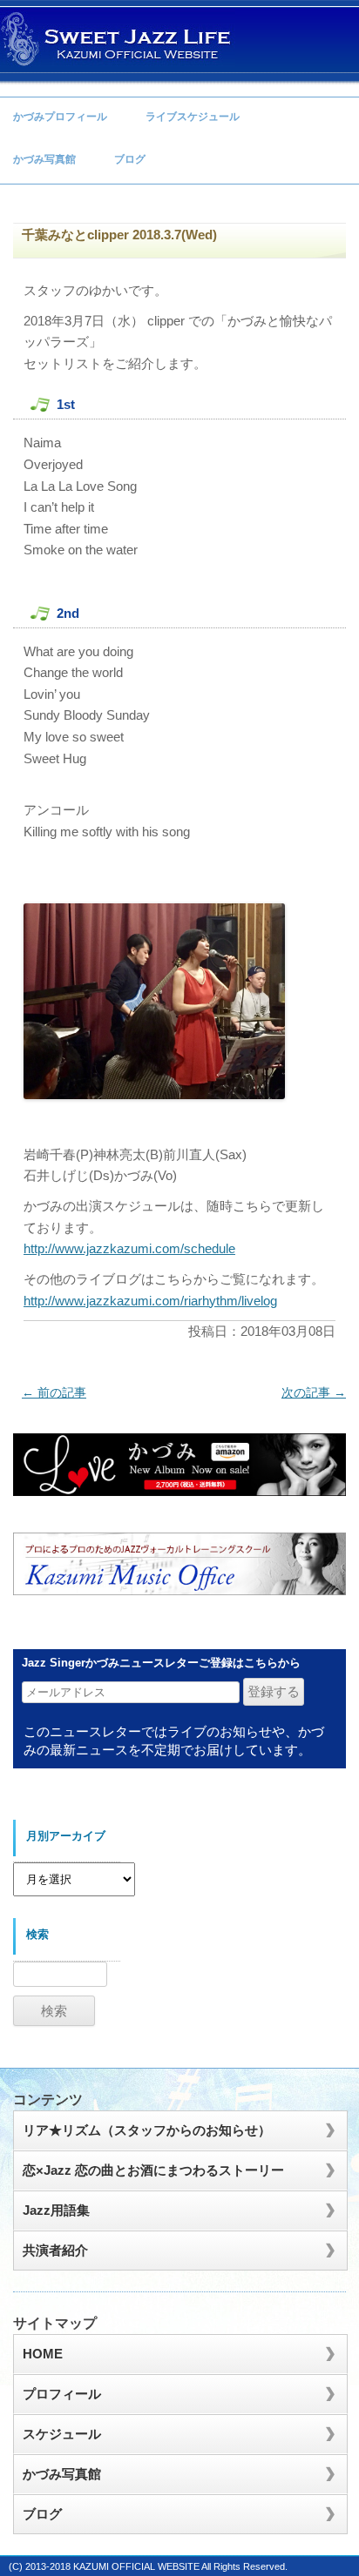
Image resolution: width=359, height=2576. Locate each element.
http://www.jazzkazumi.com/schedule (129, 1248)
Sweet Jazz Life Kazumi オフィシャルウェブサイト (118, 39)
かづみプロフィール (60, 117)
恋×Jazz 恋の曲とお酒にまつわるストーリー (153, 2170)
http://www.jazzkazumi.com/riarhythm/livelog (150, 1301)
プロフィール (62, 2394)
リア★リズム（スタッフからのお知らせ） (147, 2130)
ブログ (130, 159)
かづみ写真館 (44, 159)
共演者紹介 (55, 2250)
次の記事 (314, 1392)
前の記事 (54, 1392)
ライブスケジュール (193, 117)
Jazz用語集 (56, 2210)
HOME (43, 2354)
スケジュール (62, 2434)
